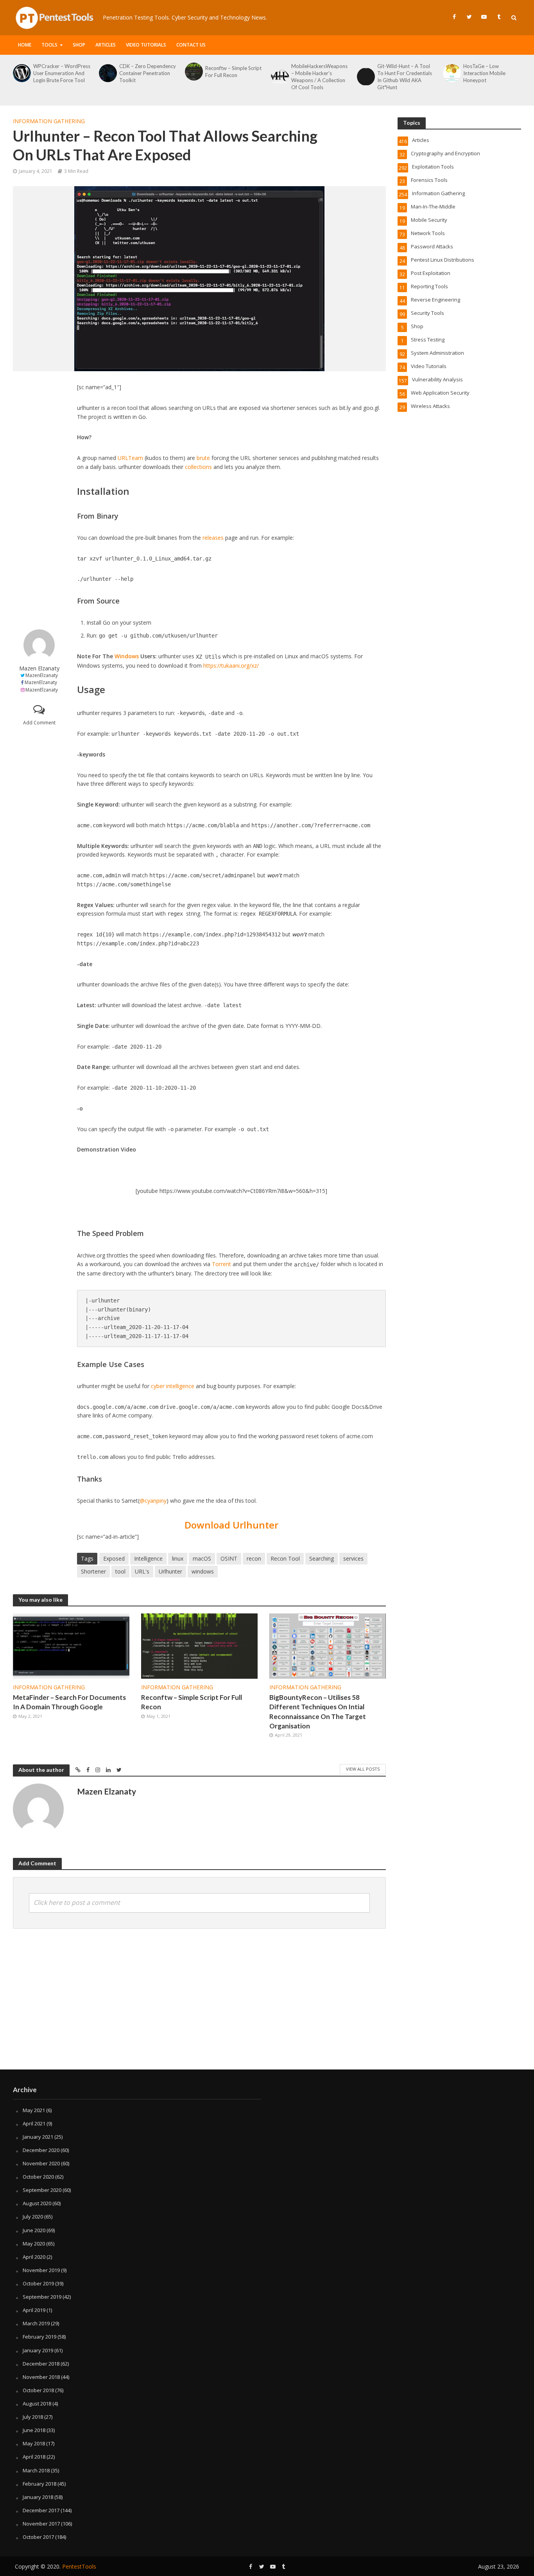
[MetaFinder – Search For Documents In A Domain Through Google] (71, 1646)
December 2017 (41, 2510)
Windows (127, 656)
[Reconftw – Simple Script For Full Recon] (193, 72)
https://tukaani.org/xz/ (231, 666)
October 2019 (38, 2283)
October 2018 (38, 2390)
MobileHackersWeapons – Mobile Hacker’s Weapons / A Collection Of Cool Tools (319, 77)
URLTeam (130, 458)
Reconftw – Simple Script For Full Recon (233, 72)
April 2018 (34, 2457)
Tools (49, 45)
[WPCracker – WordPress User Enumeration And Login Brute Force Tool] (21, 73)
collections (198, 467)
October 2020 (38, 2177)
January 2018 (38, 2497)
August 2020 (37, 2203)
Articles (106, 45)
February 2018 (39, 2484)
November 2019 (41, 2270)
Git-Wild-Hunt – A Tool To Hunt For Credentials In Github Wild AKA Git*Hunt (405, 77)
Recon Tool (285, 1558)
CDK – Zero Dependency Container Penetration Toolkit (148, 73)
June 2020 (34, 2230)
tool (120, 1571)
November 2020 (41, 2163)
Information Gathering (49, 121)
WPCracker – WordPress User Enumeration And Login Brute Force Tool (62, 73)
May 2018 (34, 2443)
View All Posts (363, 1769)
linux (178, 1558)
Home (25, 45)
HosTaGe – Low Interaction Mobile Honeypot (484, 73)
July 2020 (33, 2217)
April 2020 (34, 2257)
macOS (202, 1558)
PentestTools (79, 2566)
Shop (79, 45)
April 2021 (34, 2123)
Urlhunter (170, 1571)
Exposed (114, 1558)
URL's (142, 1571)
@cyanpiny (153, 1501)
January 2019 (38, 2350)
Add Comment (39, 723)
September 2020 (42, 2190)
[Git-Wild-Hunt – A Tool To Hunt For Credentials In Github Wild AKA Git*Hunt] (365, 77)
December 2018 (41, 2364)
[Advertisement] (39, 500)
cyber (158, 1386)
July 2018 (33, 2417)
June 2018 (34, 2430)
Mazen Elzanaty (39, 668)
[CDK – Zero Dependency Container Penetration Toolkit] (107, 73)
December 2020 (41, 2150)
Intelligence (148, 1558)
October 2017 (38, 2537)
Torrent (221, 1264)
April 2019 (34, 2310)
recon (254, 1558)
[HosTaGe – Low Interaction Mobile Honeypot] (451, 73)
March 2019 (36, 2323)
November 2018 (41, 2377)
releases (213, 538)
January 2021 (38, 2137)
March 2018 (36, 2470)
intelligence (180, 1386)
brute (203, 458)
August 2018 (37, 2404)
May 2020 (34, 2244)
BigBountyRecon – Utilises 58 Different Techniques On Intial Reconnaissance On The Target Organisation (318, 1711)
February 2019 (39, 2337)
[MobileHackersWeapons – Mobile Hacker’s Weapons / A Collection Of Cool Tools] (279, 77)
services (353, 1558)
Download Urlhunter (231, 1525)
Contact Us (191, 45)
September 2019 (42, 2297)
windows (203, 1571)
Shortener (93, 1571)
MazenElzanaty (42, 675)
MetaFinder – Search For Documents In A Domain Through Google (69, 1702)
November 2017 (41, 2524)
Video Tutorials (146, 45)
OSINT (229, 1558)
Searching (322, 1558)
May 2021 (34, 2110)
